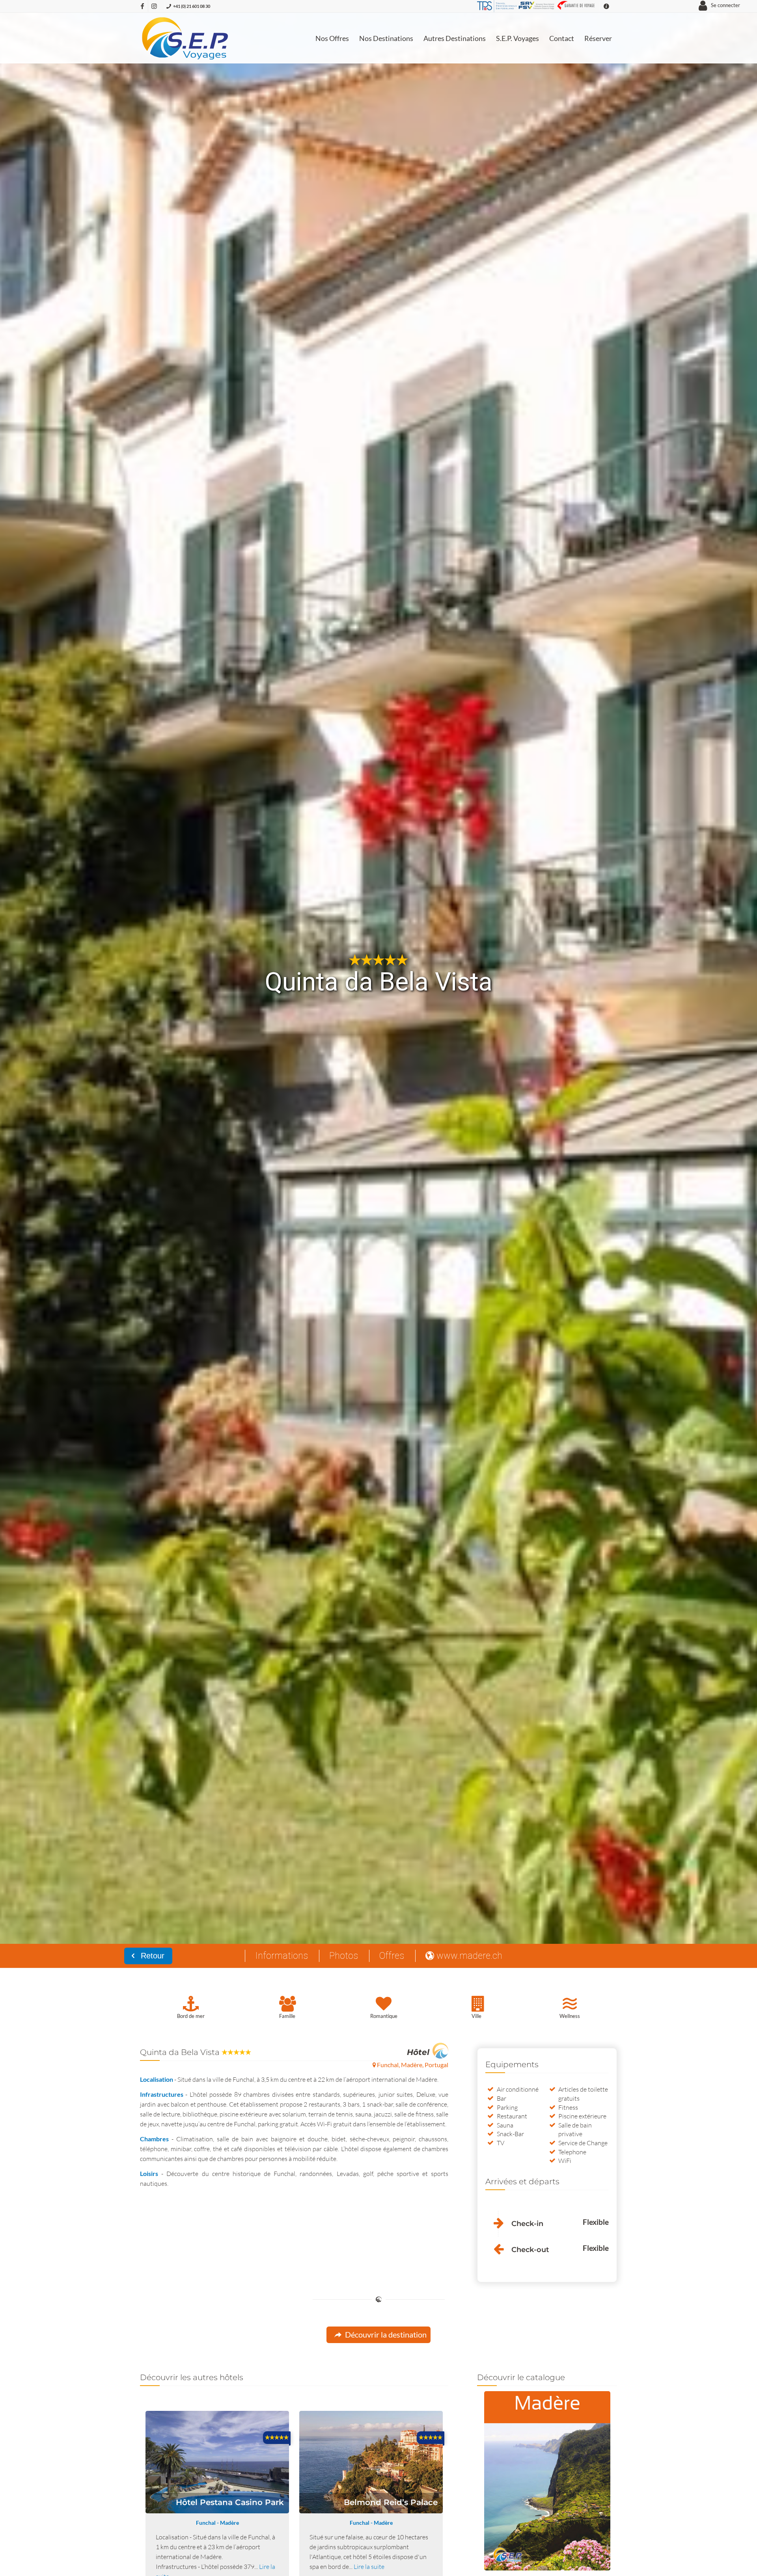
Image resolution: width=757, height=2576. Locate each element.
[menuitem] (332, 38)
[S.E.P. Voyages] (186, 38)
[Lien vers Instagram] (154, 6)
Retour (151, 1956)
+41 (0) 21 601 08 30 (192, 6)
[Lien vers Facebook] (142, 6)
